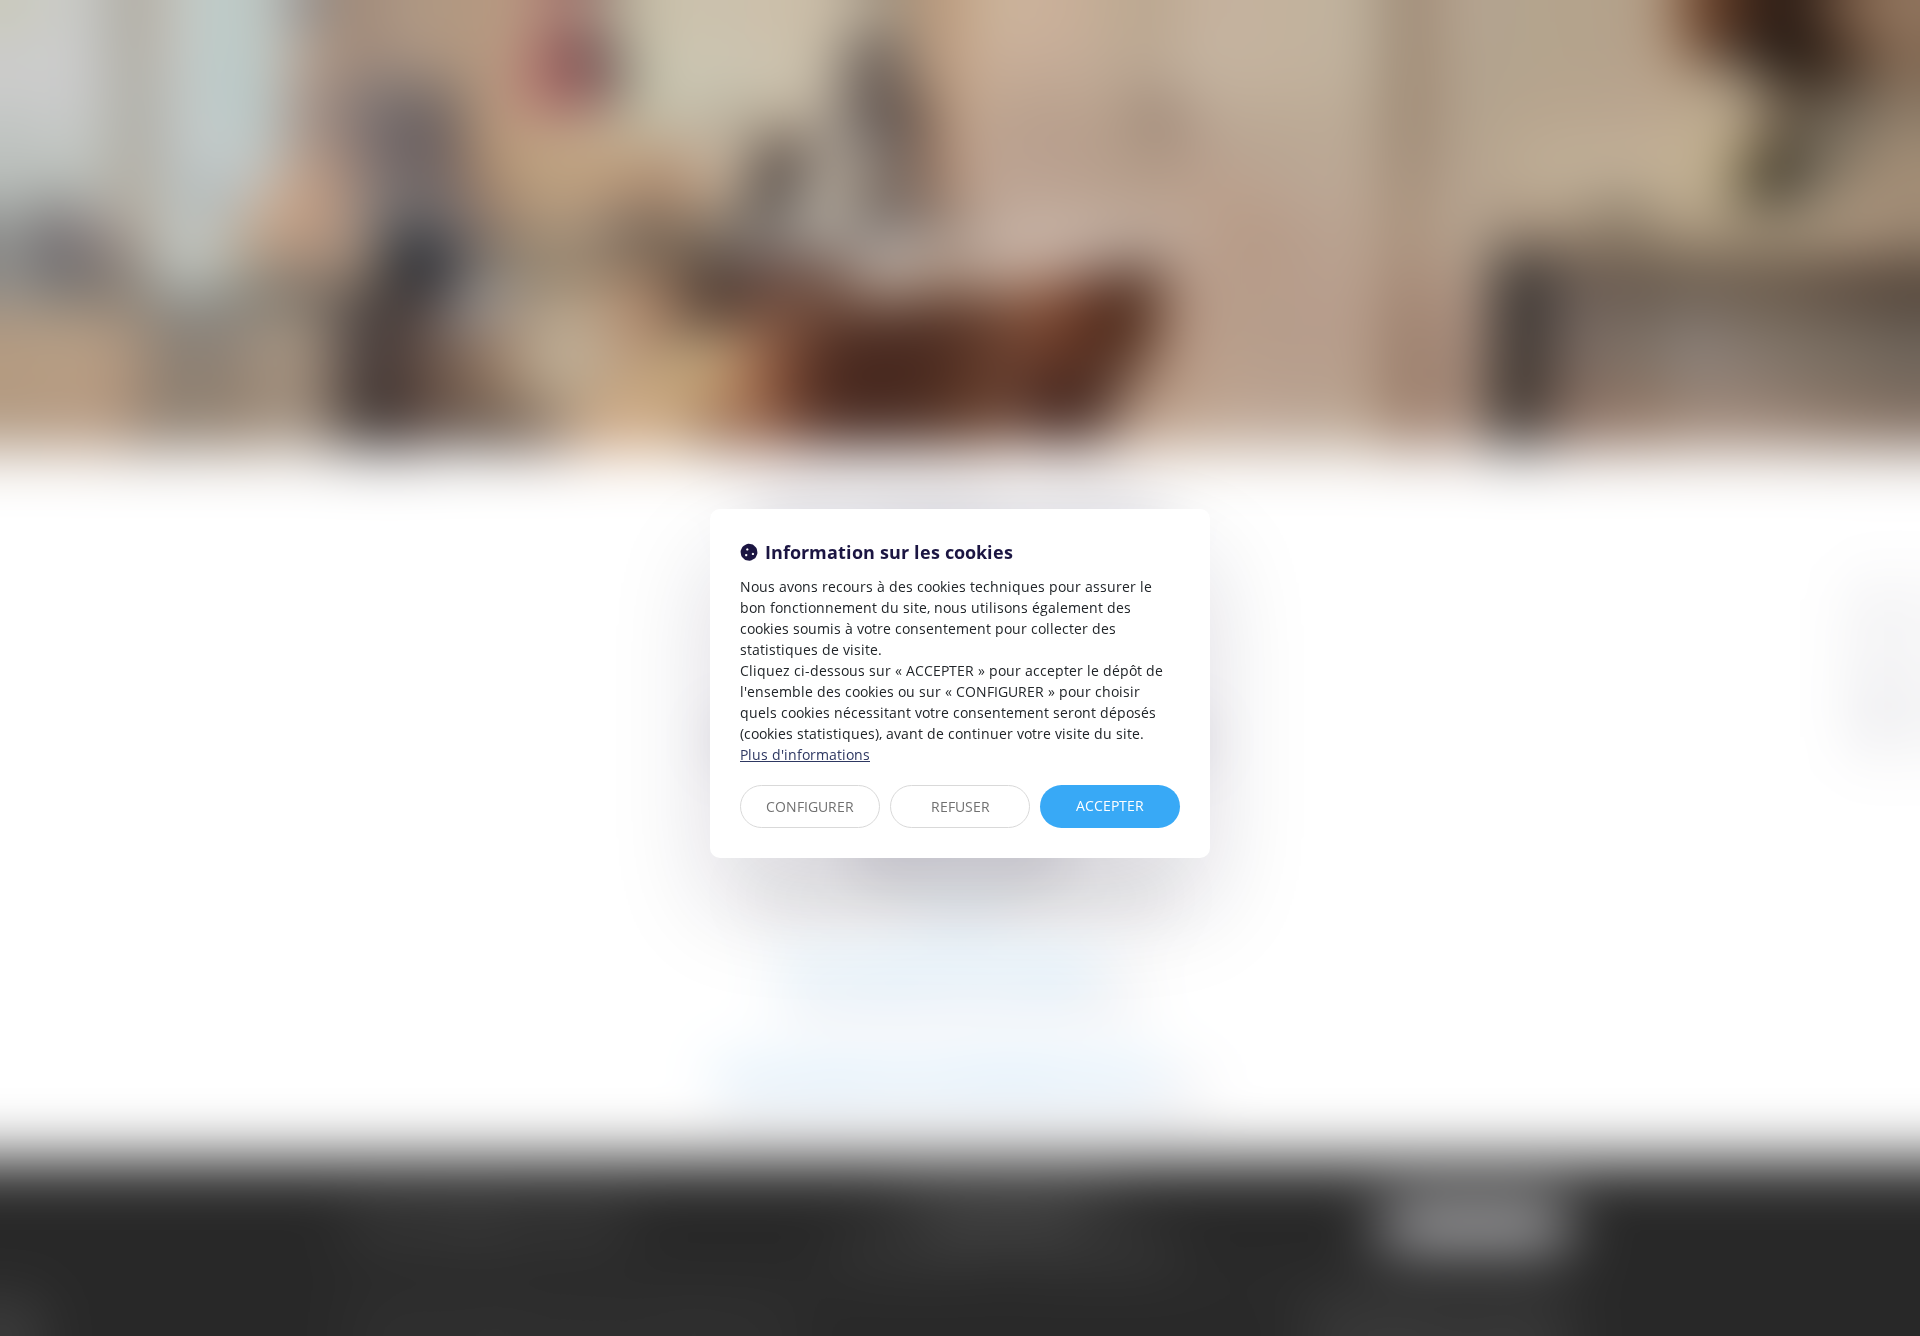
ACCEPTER (1110, 805)
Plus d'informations (805, 754)
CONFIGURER (810, 806)
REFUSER (960, 806)
